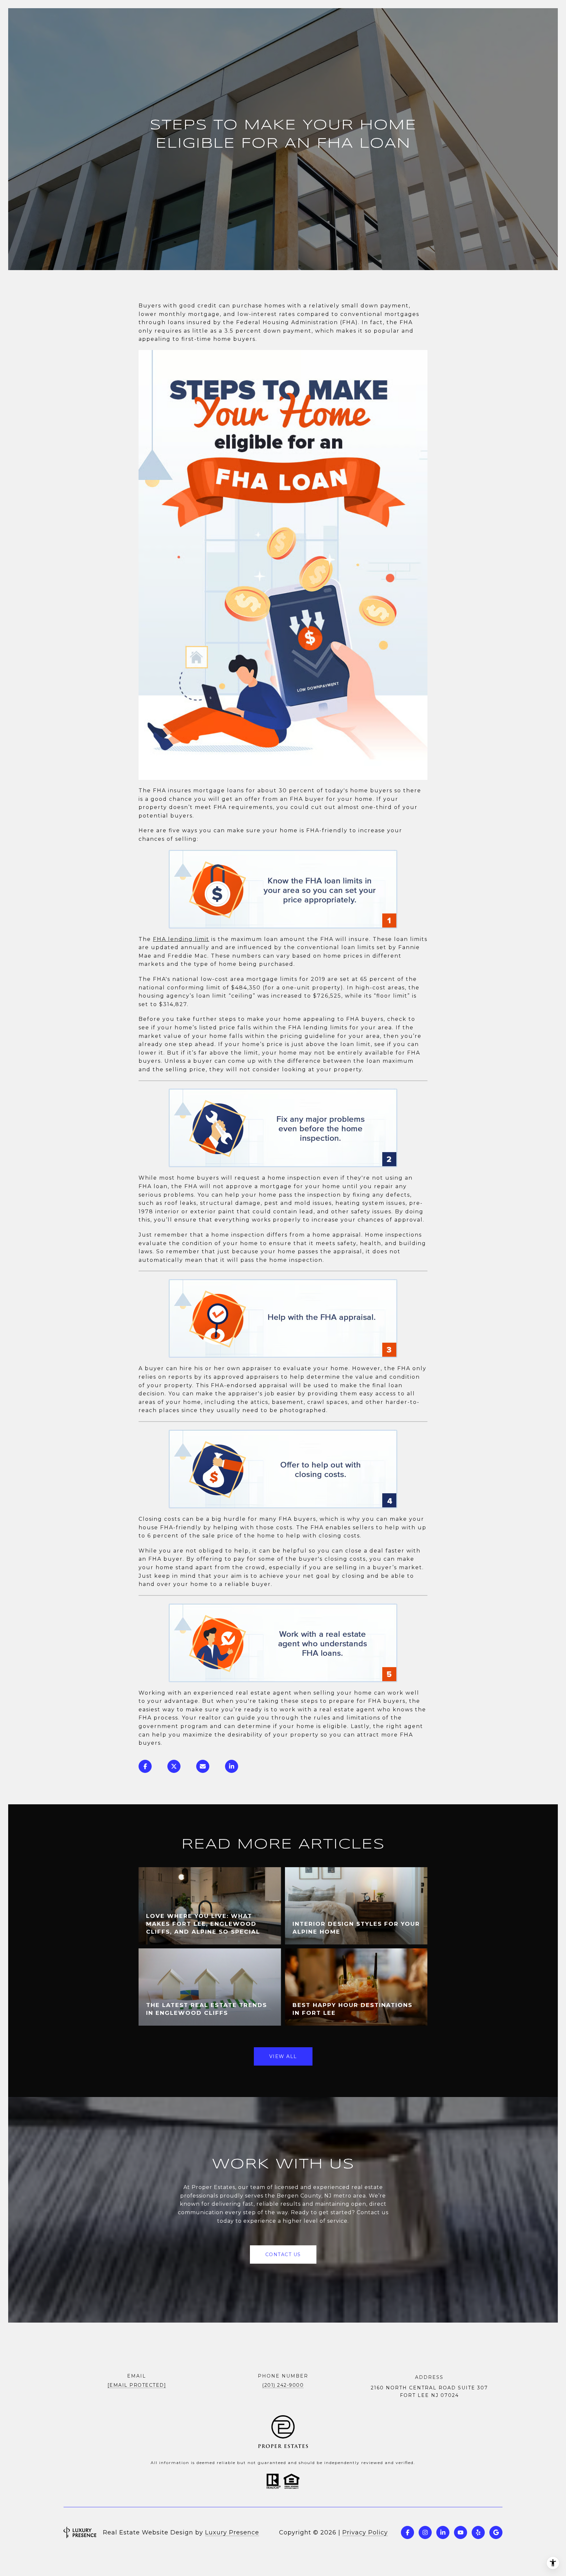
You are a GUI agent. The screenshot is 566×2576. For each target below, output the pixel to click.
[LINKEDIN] (443, 2532)
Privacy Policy (365, 2532)
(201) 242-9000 (283, 2385)
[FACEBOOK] (407, 2532)
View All (283, 2056)
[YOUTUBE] (461, 2532)
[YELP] (478, 2532)
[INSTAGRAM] (425, 2532)
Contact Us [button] (283, 2254)
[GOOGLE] (496, 2532)
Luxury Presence (232, 2532)
